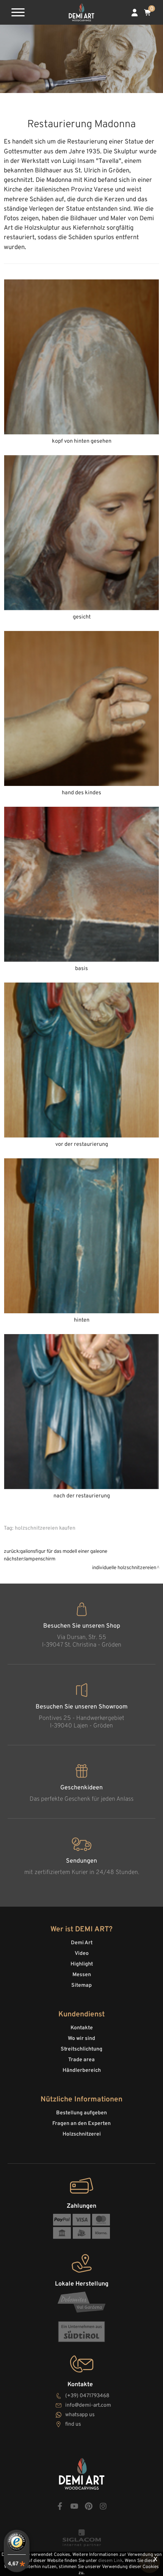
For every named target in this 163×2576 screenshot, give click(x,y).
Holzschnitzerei (82, 2134)
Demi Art (82, 1943)
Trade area (81, 2060)
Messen (82, 1975)
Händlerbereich (82, 2070)
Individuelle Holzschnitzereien (124, 1568)
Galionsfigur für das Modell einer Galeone (64, 1551)
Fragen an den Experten (81, 2124)
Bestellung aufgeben (81, 2113)
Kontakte (82, 2028)
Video (82, 1954)
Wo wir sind (81, 2039)
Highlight (82, 1964)
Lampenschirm (40, 1559)
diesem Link (110, 2561)
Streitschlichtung (81, 2049)
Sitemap (81, 1985)
